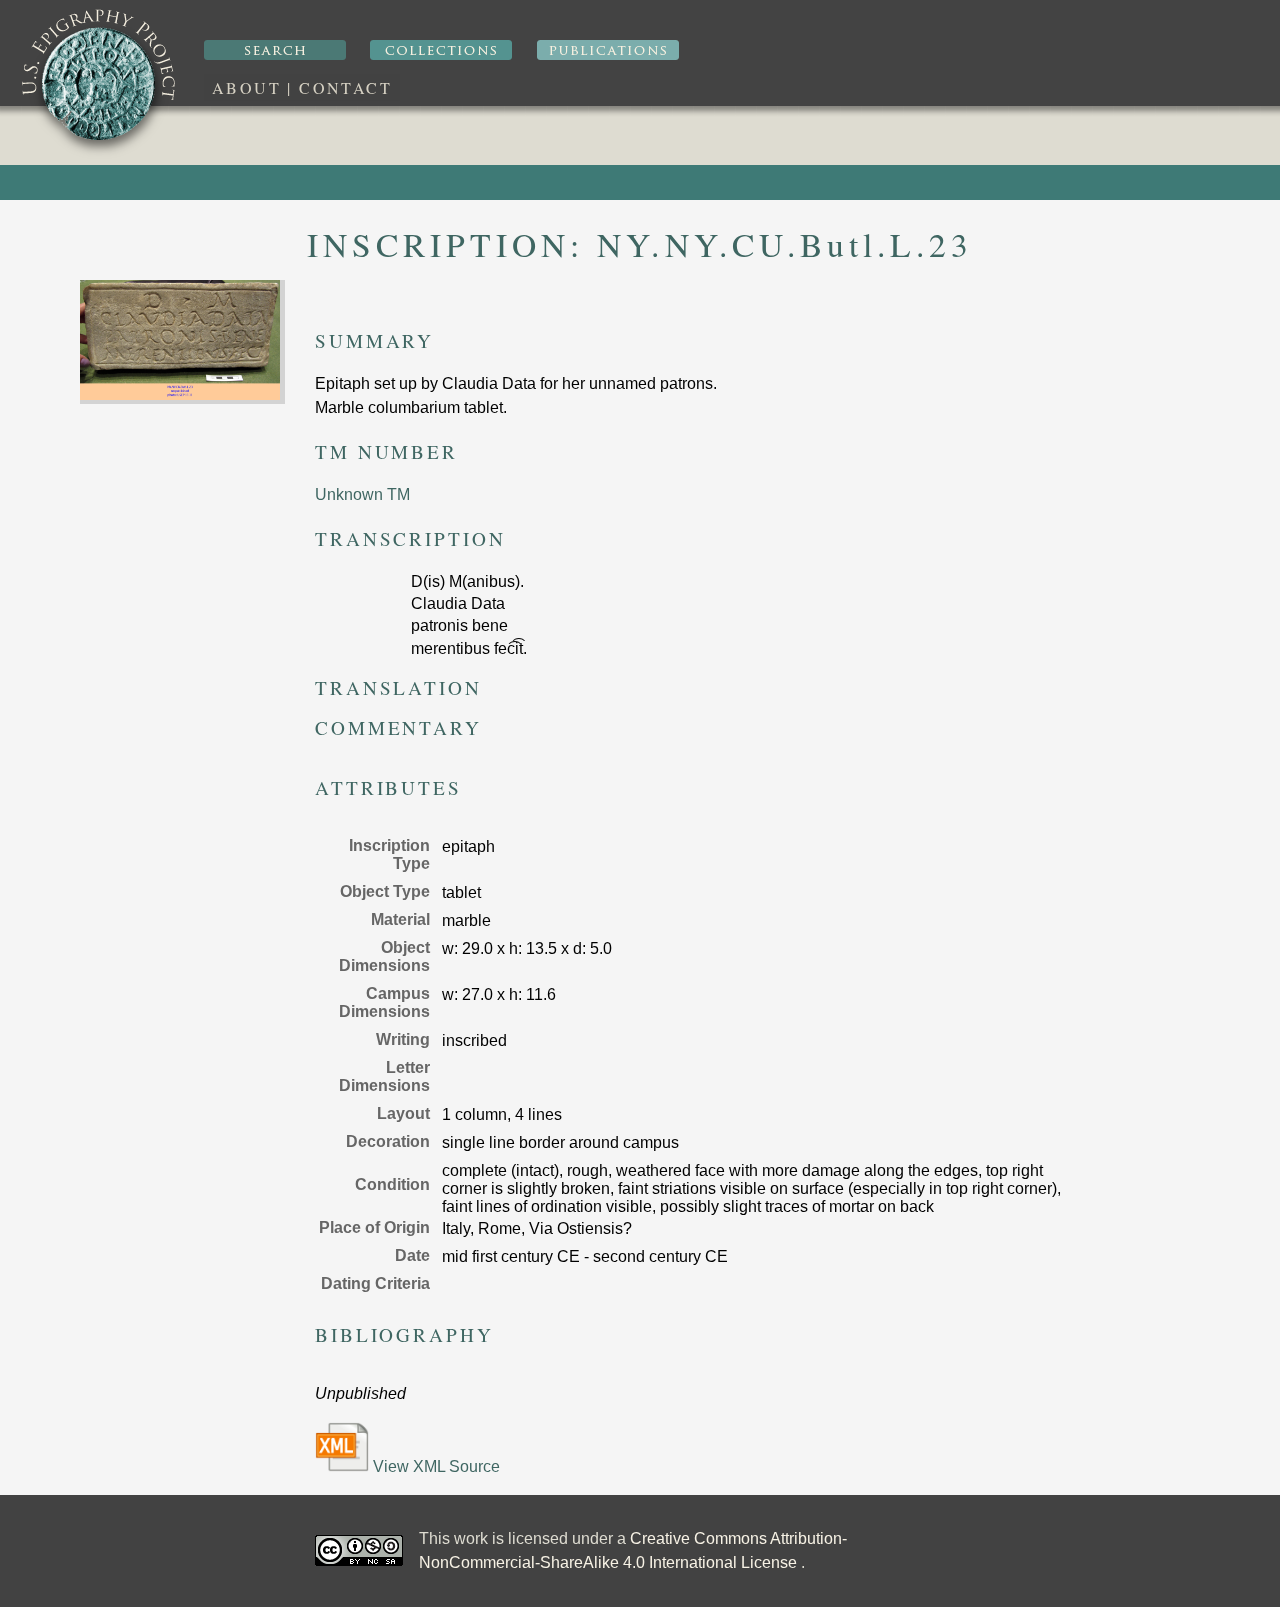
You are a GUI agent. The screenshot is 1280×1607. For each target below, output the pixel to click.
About (246, 87)
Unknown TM (362, 494)
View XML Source (434, 1466)
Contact (345, 87)
